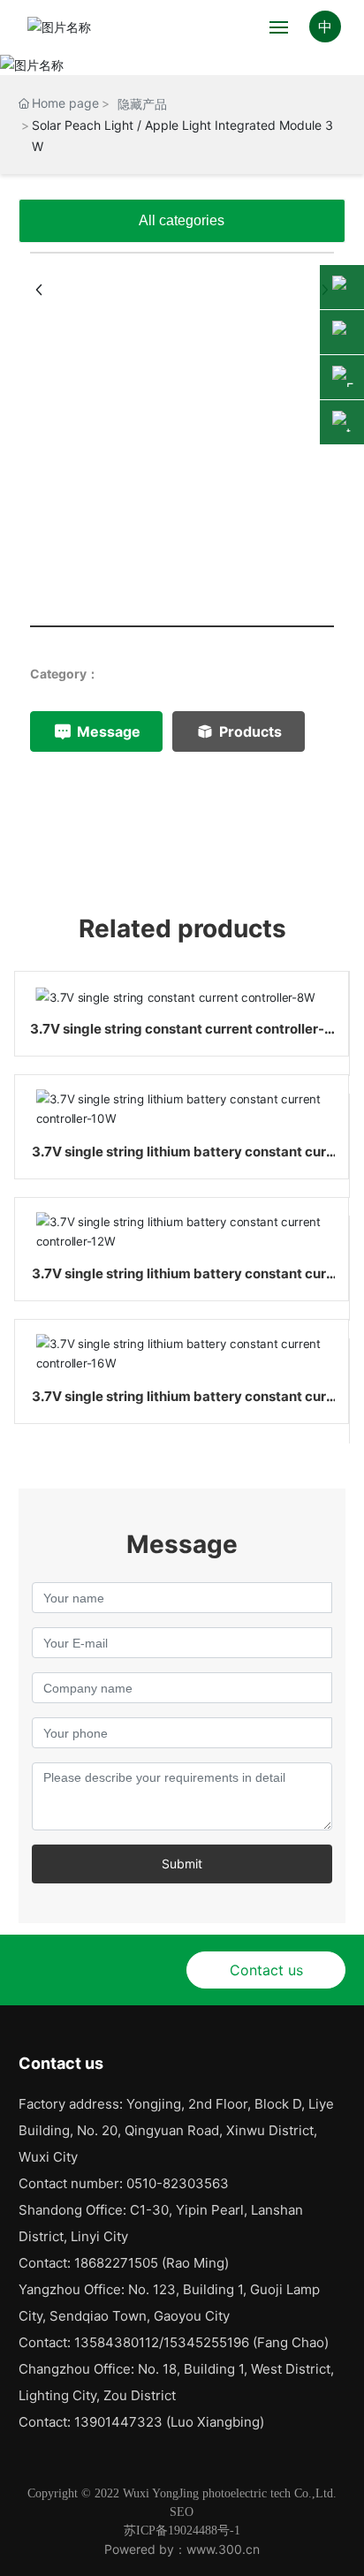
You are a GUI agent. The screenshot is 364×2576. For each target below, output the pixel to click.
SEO (182, 2512)
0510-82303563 (178, 2183)
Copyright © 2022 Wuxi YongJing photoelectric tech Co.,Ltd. (182, 2493)
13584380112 (117, 2342)
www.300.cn (223, 2549)
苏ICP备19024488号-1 (182, 2531)
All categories (182, 220)
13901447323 (118, 2422)
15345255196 (206, 2342)
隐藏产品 (142, 104)
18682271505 (116, 2263)
